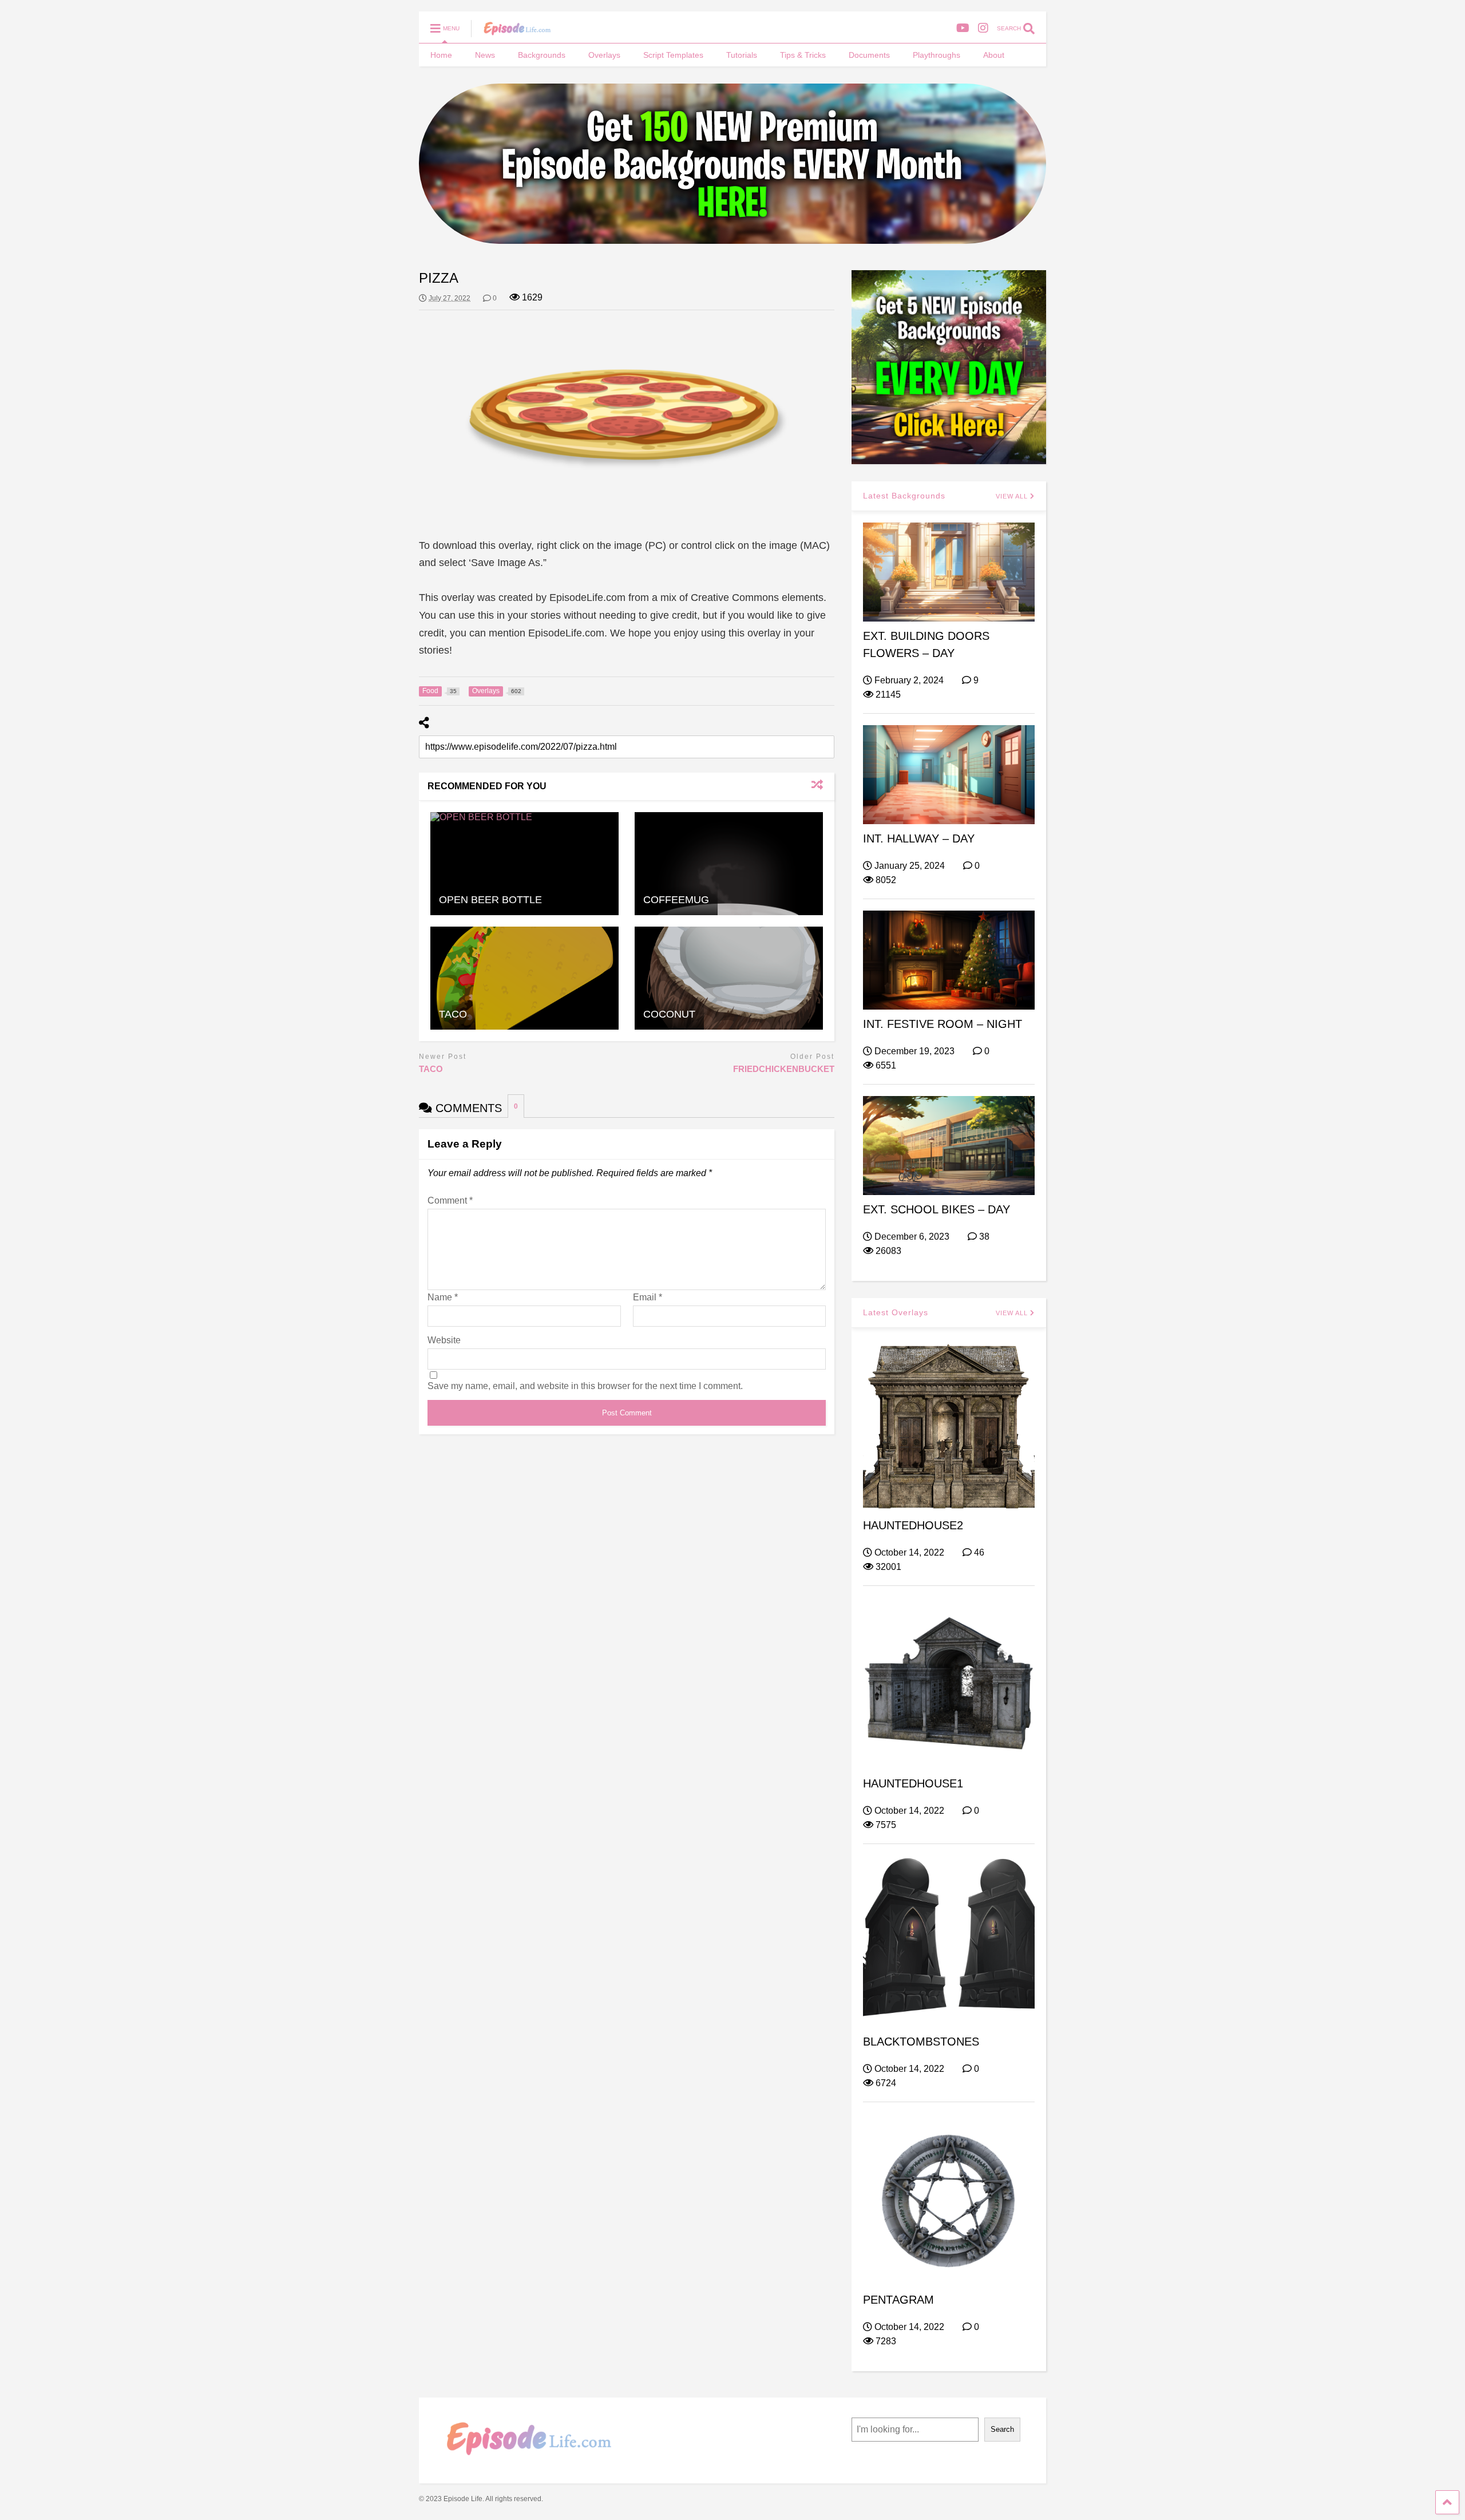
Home (441, 55)
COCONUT (669, 1014)
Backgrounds (542, 55)
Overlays (604, 55)
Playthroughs (937, 55)
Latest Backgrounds (904, 496)
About (994, 55)
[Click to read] (524, 864)
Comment (450, 1200)
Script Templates (673, 55)
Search (1002, 2429)
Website (444, 1340)
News (485, 55)
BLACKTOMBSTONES (921, 2042)
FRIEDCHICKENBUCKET (784, 1069)
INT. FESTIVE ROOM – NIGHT (943, 1024)
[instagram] (983, 28)
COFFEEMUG (676, 900)
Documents (869, 55)
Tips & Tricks (803, 55)
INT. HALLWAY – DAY (919, 838)
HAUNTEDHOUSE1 (913, 1783)
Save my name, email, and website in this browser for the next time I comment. (585, 1386)
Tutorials (742, 55)
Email (648, 1297)
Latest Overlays (896, 1312)
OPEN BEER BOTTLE (490, 900)
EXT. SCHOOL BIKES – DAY (937, 1209)
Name (443, 1297)
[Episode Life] (511, 32)
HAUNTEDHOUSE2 (913, 1525)
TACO (453, 1014)
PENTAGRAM (898, 2300)
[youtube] (963, 28)
